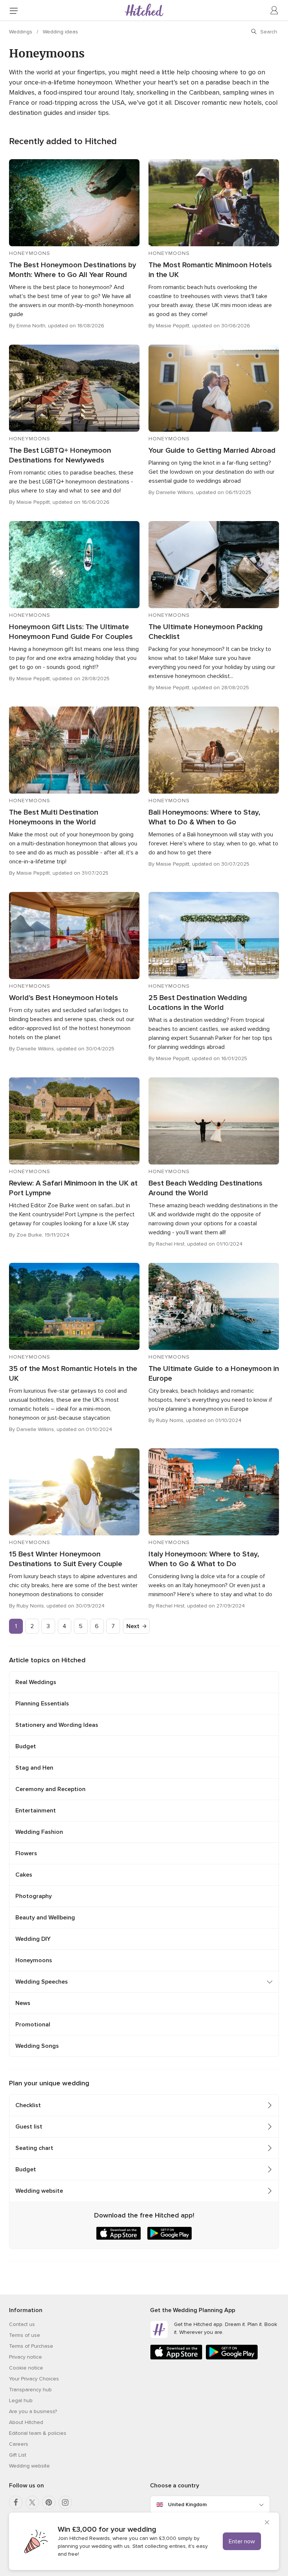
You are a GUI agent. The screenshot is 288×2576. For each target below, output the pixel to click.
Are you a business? (33, 2411)
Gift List (18, 2455)
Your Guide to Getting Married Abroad (212, 450)
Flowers (26, 1853)
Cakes (24, 1875)
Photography (34, 1896)
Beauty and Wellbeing (45, 1918)
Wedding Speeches (42, 1982)
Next (133, 1626)
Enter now (242, 2541)
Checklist (28, 2105)
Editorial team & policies (38, 2433)
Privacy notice (25, 2357)
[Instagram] (65, 2502)
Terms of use (25, 2335)
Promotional (33, 2025)
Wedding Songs (37, 2046)
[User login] (274, 11)
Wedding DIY (33, 1939)
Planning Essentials (42, 1704)
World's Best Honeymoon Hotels (64, 998)
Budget (26, 1746)
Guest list (29, 2127)
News (23, 2003)
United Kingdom (187, 2504)
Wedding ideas (60, 32)
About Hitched (26, 2422)
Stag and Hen (34, 1768)
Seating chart (34, 2148)
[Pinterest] (49, 2502)
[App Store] (176, 2358)
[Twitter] (32, 2502)
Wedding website (39, 2191)
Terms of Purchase (31, 2346)
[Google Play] (232, 2358)
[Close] (267, 2523)
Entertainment (36, 1811)
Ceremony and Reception (50, 1789)
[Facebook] (16, 2502)
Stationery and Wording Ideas (57, 1725)
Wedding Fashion (39, 1832)
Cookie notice (26, 2368)
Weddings (21, 32)
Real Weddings (36, 1682)
